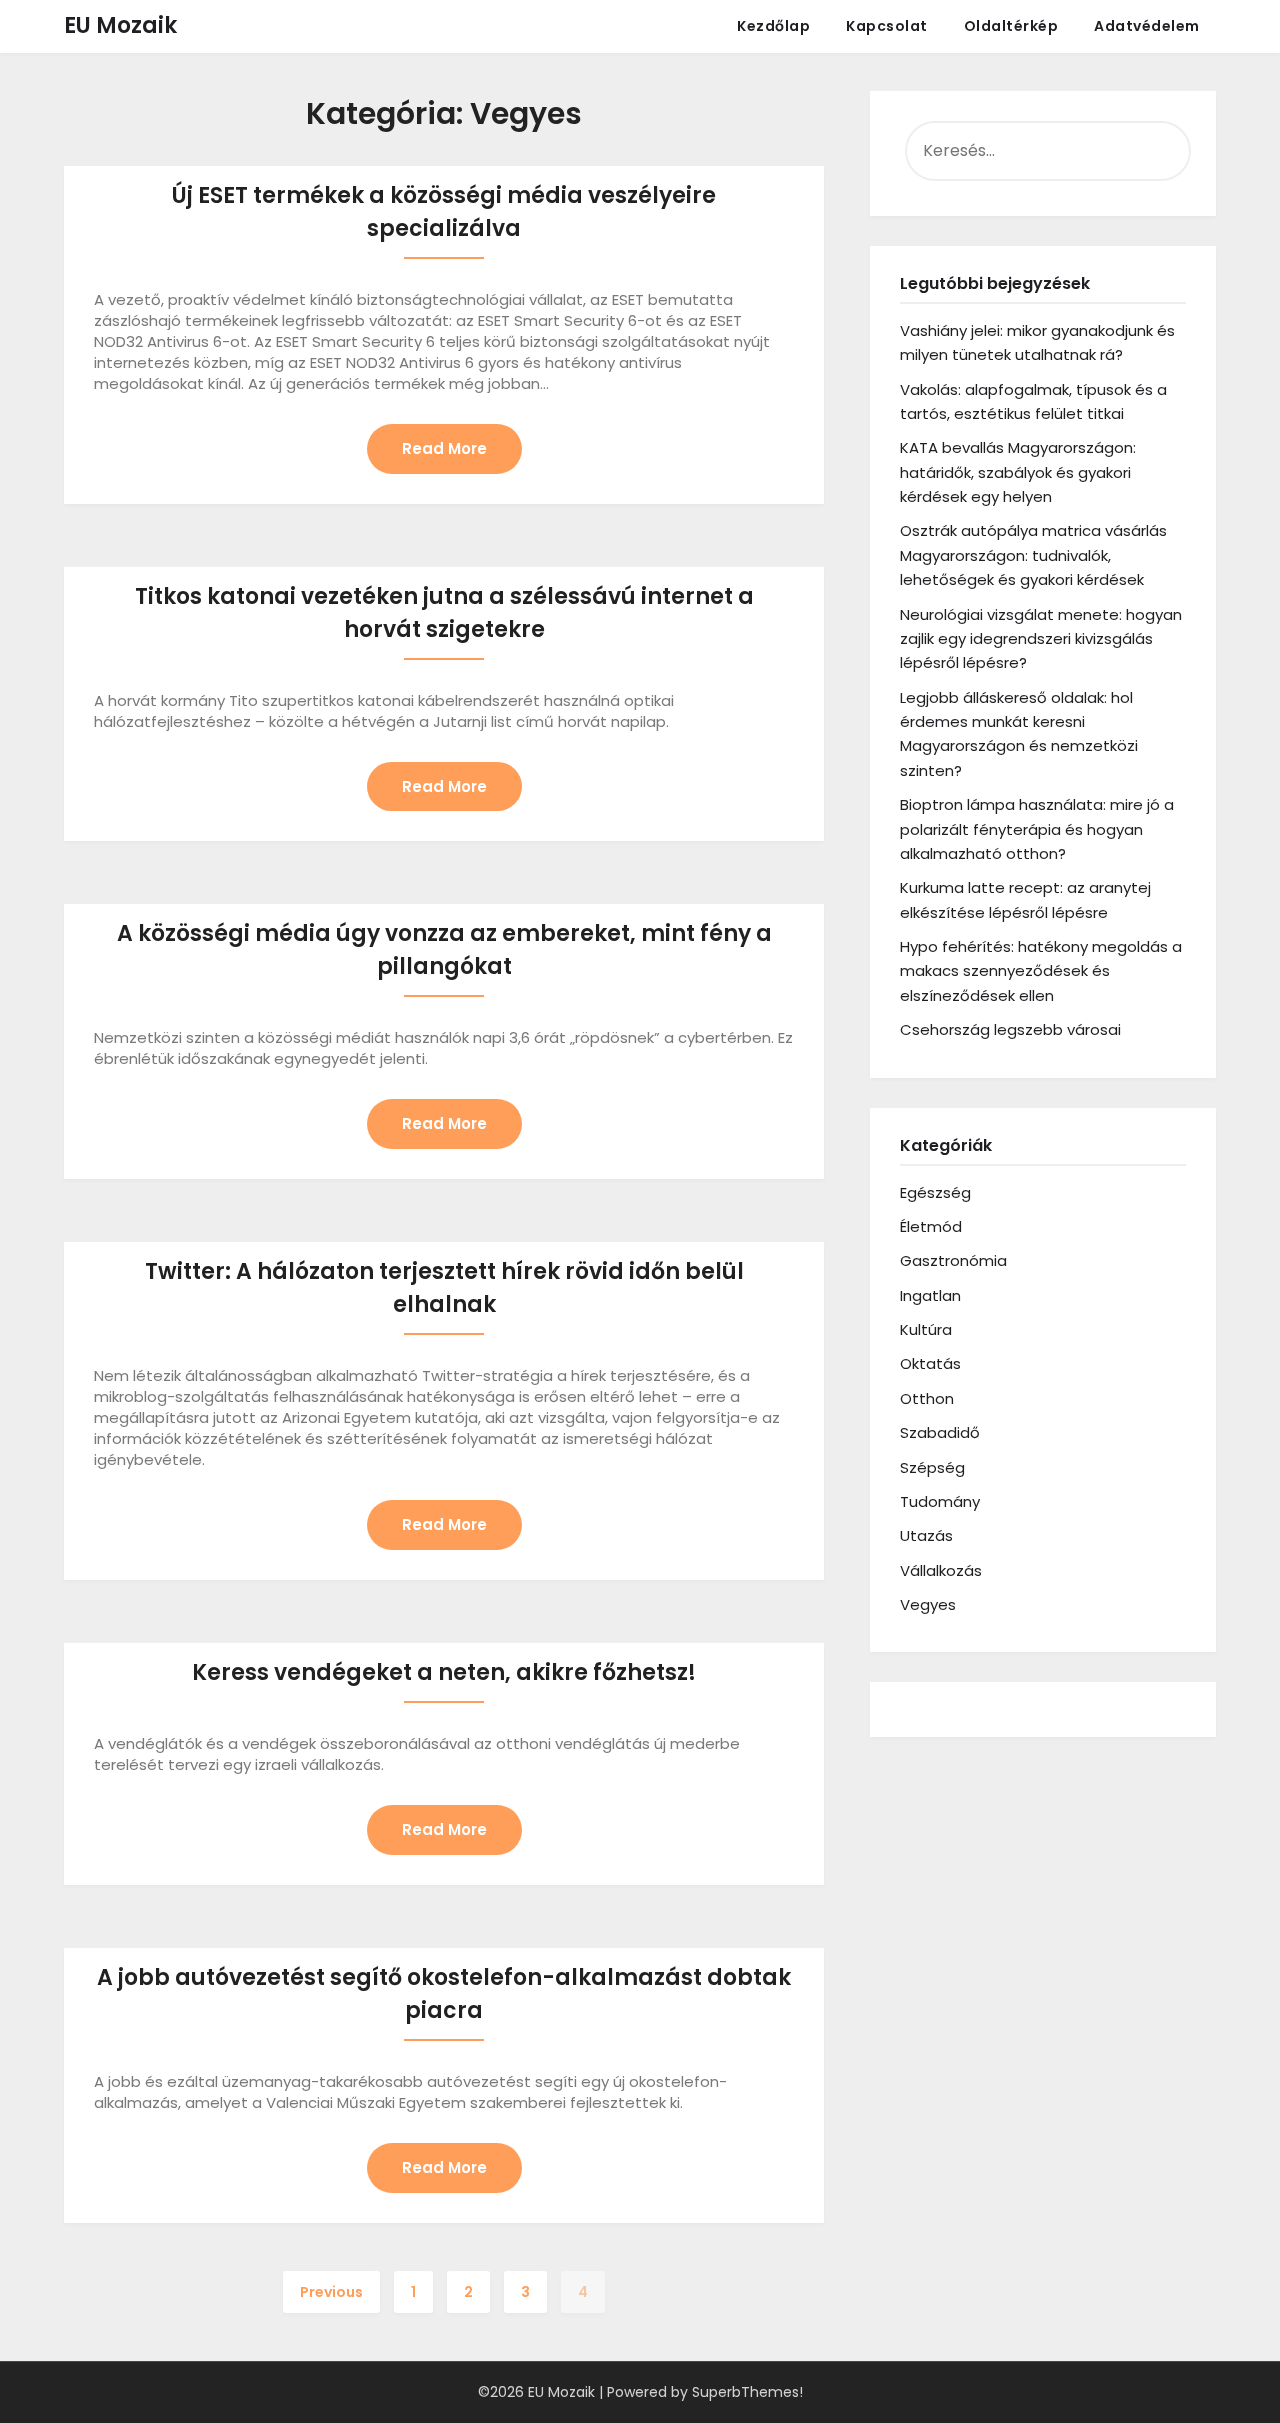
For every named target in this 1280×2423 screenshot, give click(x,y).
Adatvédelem (1147, 26)
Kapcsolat (887, 26)
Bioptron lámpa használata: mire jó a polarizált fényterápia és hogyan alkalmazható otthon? (1037, 829)
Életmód (931, 1226)
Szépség (932, 1467)
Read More (444, 448)
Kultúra (926, 1329)
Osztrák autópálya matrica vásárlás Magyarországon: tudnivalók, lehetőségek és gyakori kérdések (1033, 555)
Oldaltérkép (1011, 26)
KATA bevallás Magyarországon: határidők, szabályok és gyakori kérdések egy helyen (1018, 472)
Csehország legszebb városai (1010, 1029)
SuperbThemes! (747, 2392)
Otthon (927, 1398)
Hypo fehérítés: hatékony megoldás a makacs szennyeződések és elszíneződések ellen (1041, 971)
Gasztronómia (953, 1260)
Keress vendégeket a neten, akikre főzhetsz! (444, 1672)
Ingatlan (930, 1295)
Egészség (935, 1192)
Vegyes (928, 1604)
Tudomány (940, 1501)
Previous (331, 2292)
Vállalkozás (941, 1570)
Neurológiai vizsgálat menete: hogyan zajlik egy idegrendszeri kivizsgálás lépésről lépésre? (1041, 639)
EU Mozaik (120, 25)
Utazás (926, 1535)
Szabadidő (940, 1432)
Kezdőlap (773, 26)
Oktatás (930, 1363)
